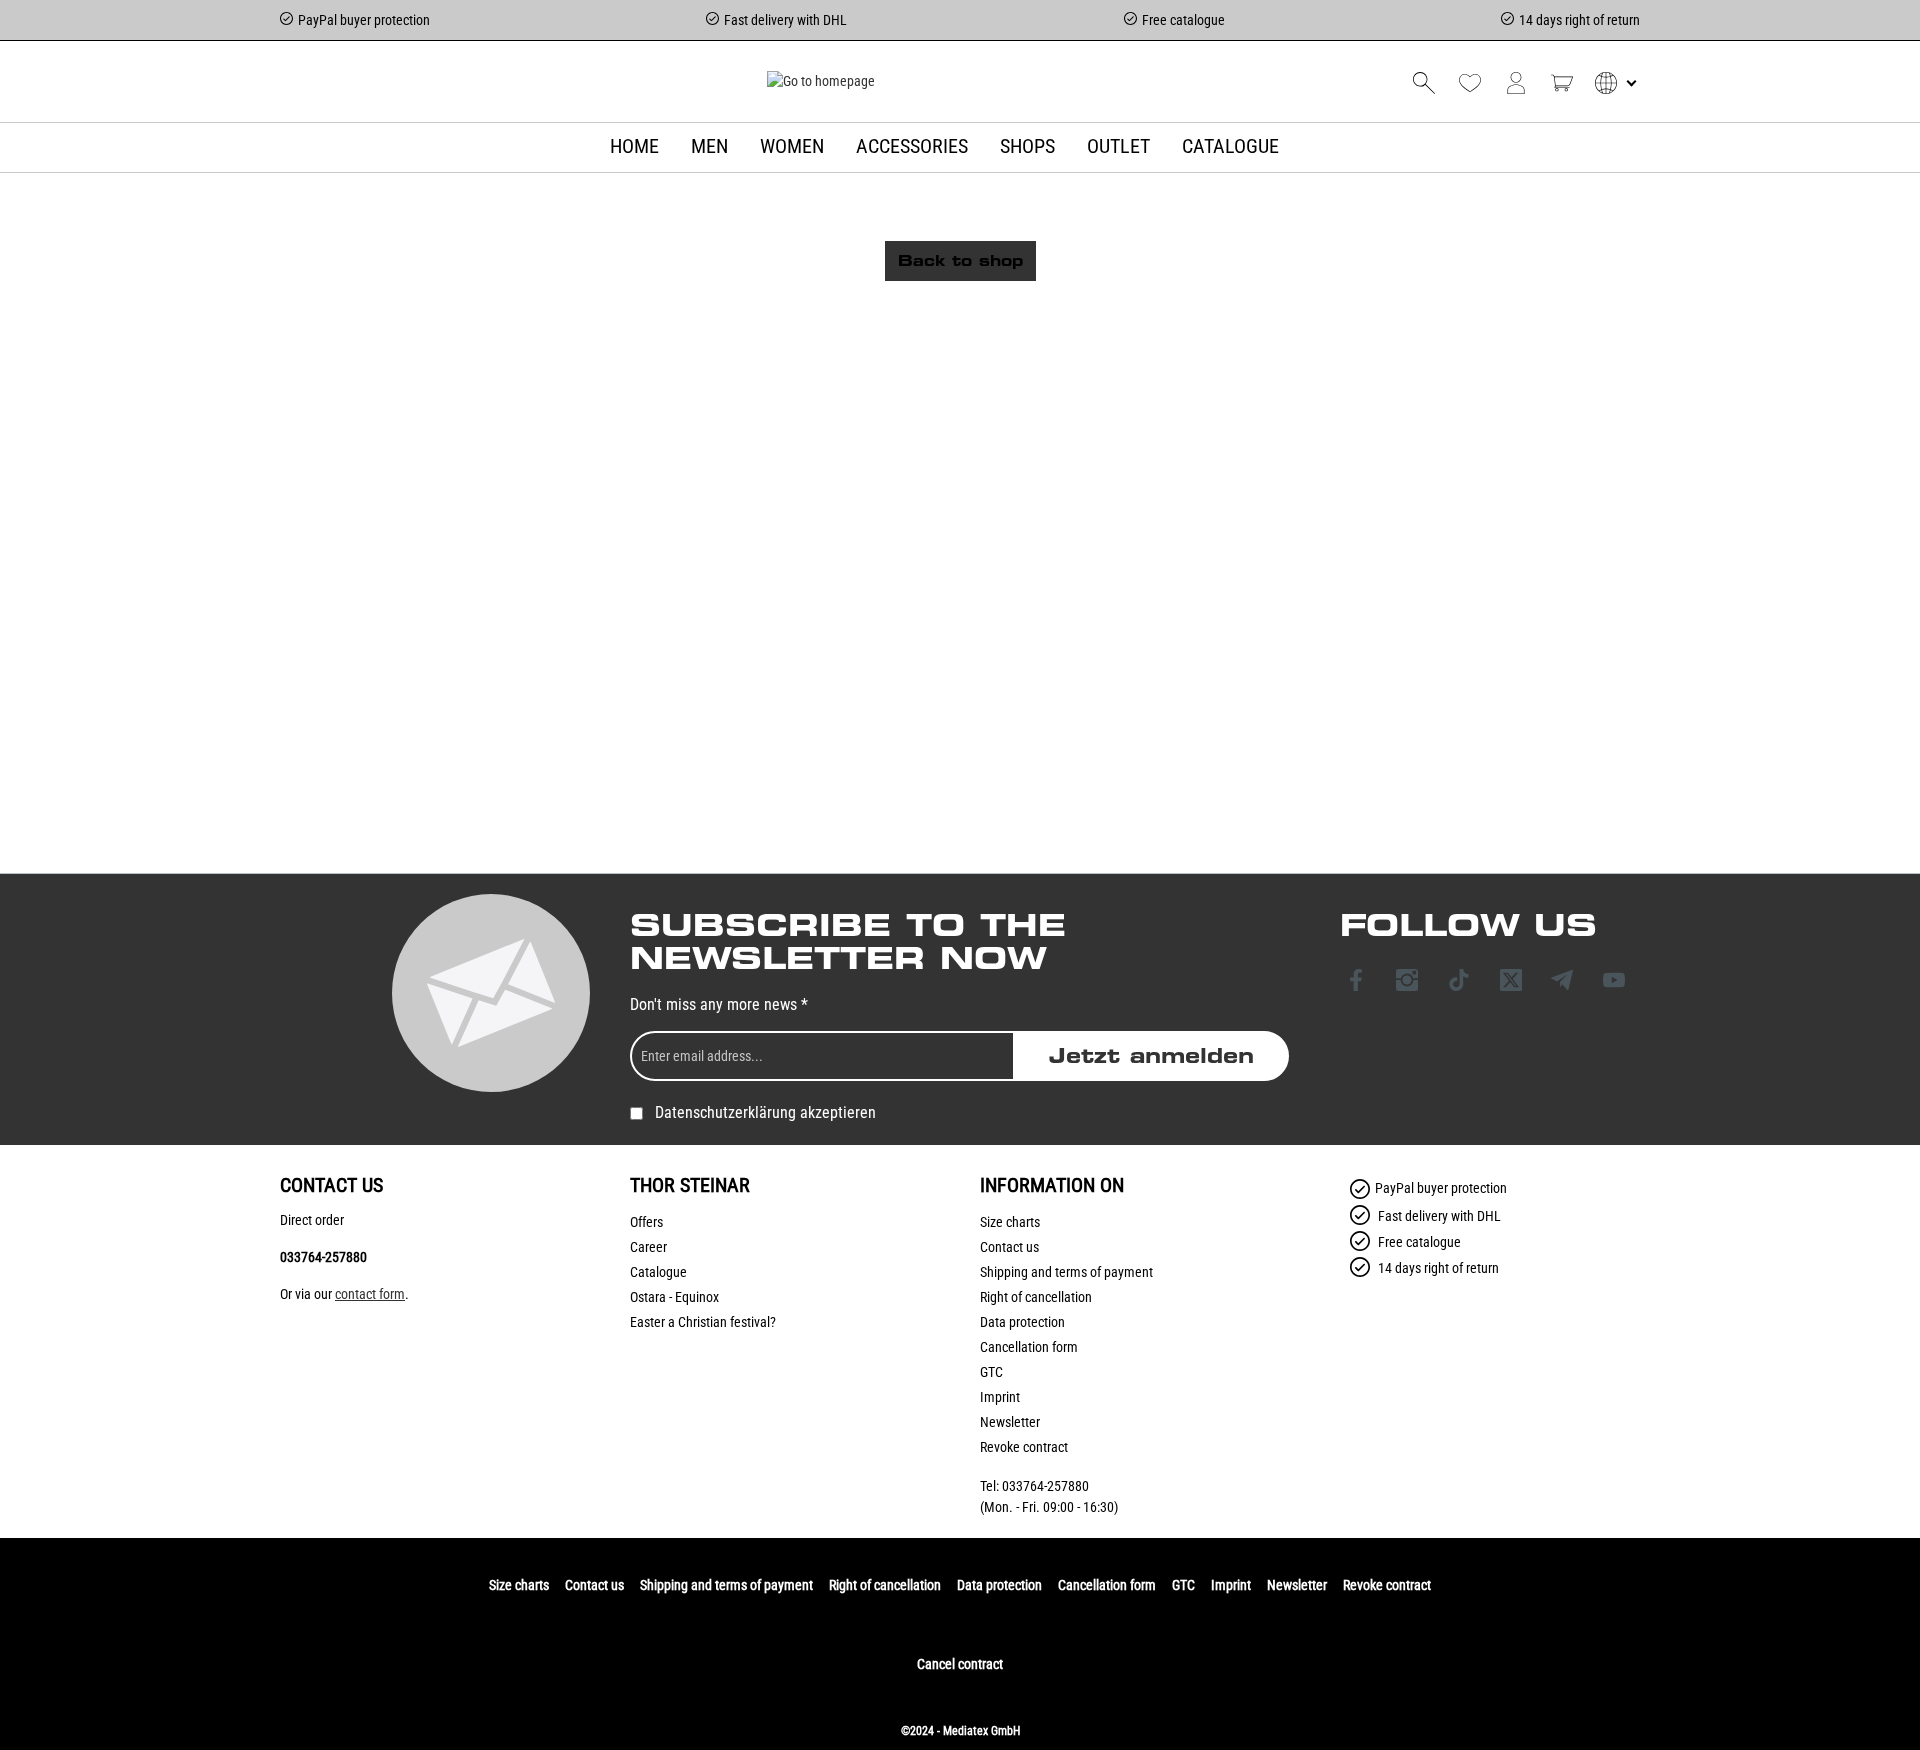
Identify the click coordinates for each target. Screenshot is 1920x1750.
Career (648, 1247)
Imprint (1000, 1397)
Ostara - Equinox (674, 1297)
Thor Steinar (690, 1185)
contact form (370, 1294)
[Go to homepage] (820, 81)
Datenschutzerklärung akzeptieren (765, 1112)
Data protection (1022, 1322)
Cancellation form (1029, 1347)
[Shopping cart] (1562, 83)
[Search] (1424, 83)
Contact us (1009, 1247)
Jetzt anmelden (1151, 1056)
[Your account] (1516, 83)
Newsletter (1010, 1422)
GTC (991, 1372)
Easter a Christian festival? (703, 1322)
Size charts (1010, 1222)
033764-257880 (323, 1257)
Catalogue (658, 1272)
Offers (646, 1222)
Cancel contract (960, 1664)
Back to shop (960, 261)
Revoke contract (1024, 1447)
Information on (1052, 1185)
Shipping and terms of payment (1066, 1272)
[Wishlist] (1470, 83)
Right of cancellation (1036, 1297)
